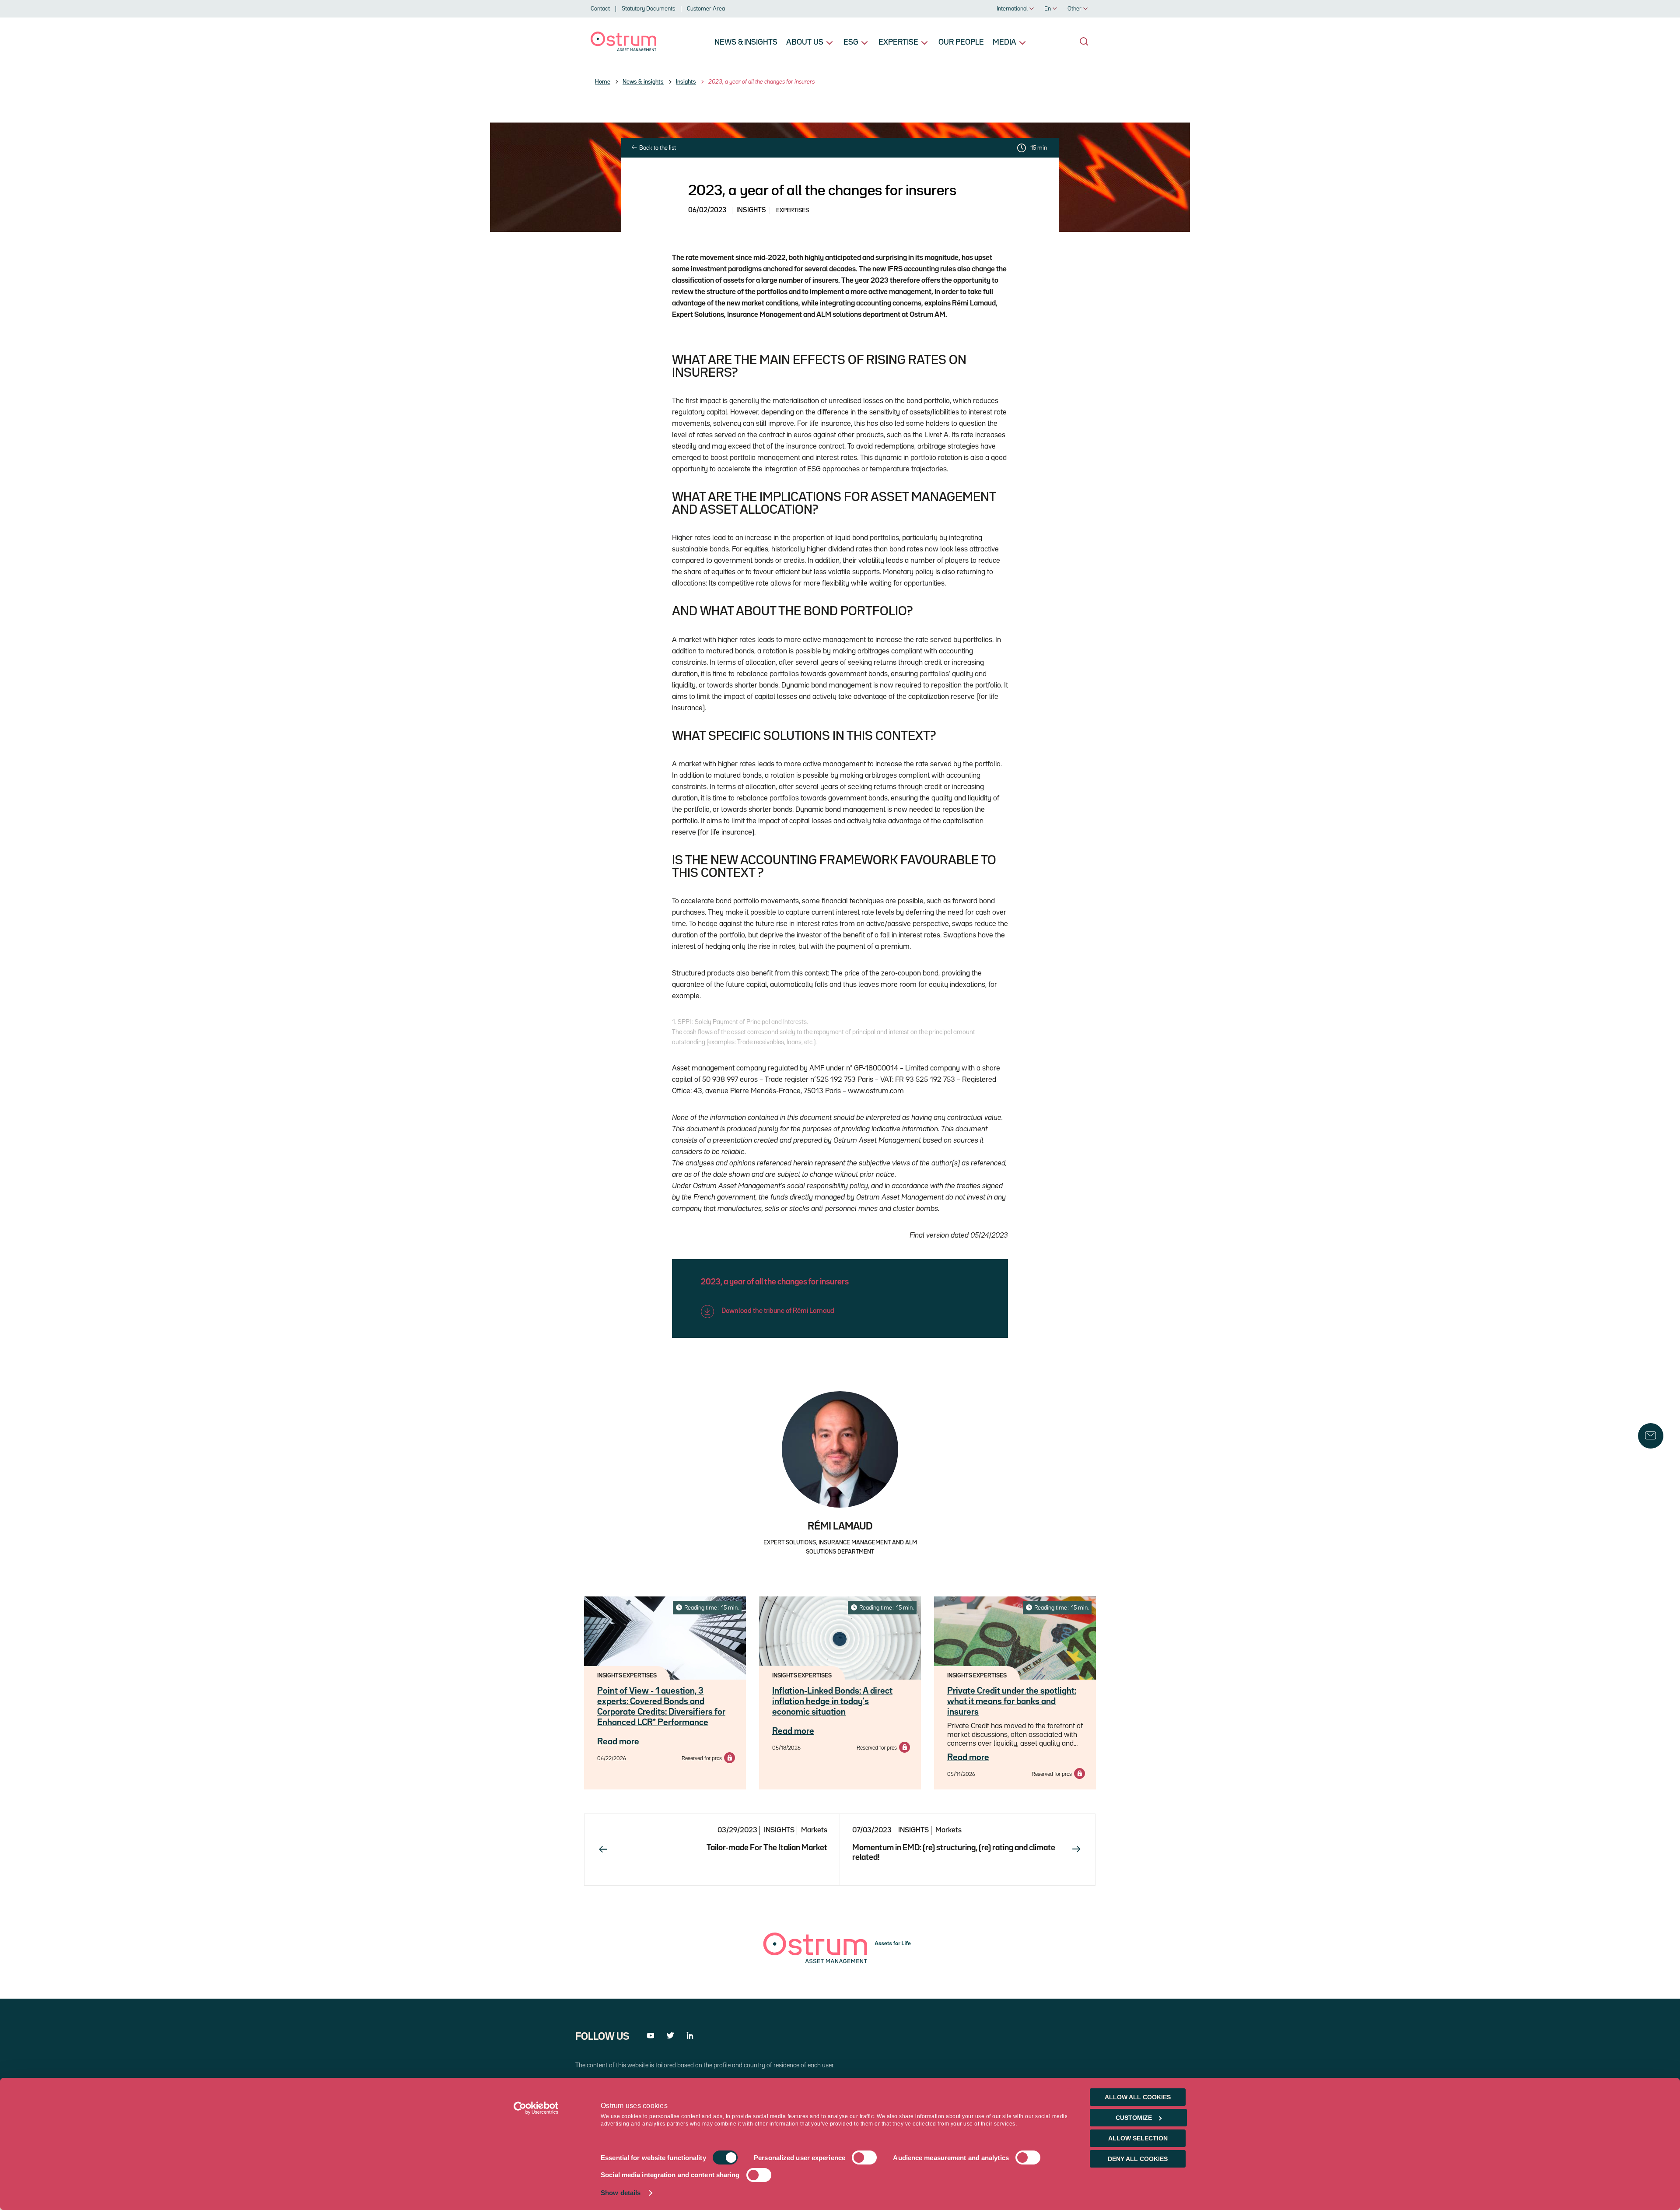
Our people (961, 42)
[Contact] (1651, 1436)
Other (1074, 9)
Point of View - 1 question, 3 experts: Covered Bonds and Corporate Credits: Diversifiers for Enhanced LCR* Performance (661, 1707)
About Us (805, 42)
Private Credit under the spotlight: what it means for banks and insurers (1012, 1701)
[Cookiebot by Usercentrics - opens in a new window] (536, 2108)
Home (603, 82)
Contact (600, 9)
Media (1004, 42)
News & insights (746, 42)
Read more (618, 1742)
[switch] (864, 2158)
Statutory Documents (648, 9)
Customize (1134, 2118)
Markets (814, 1830)
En (1048, 9)
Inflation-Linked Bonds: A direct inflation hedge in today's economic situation (832, 1701)
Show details (621, 2193)
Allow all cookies (1138, 2097)
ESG (851, 42)
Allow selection (1138, 2138)
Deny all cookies (1138, 2159)
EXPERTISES (793, 210)
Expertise (898, 42)
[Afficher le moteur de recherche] (1084, 42)
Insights (686, 82)
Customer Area (706, 9)
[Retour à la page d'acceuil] (623, 49)
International (1012, 9)
